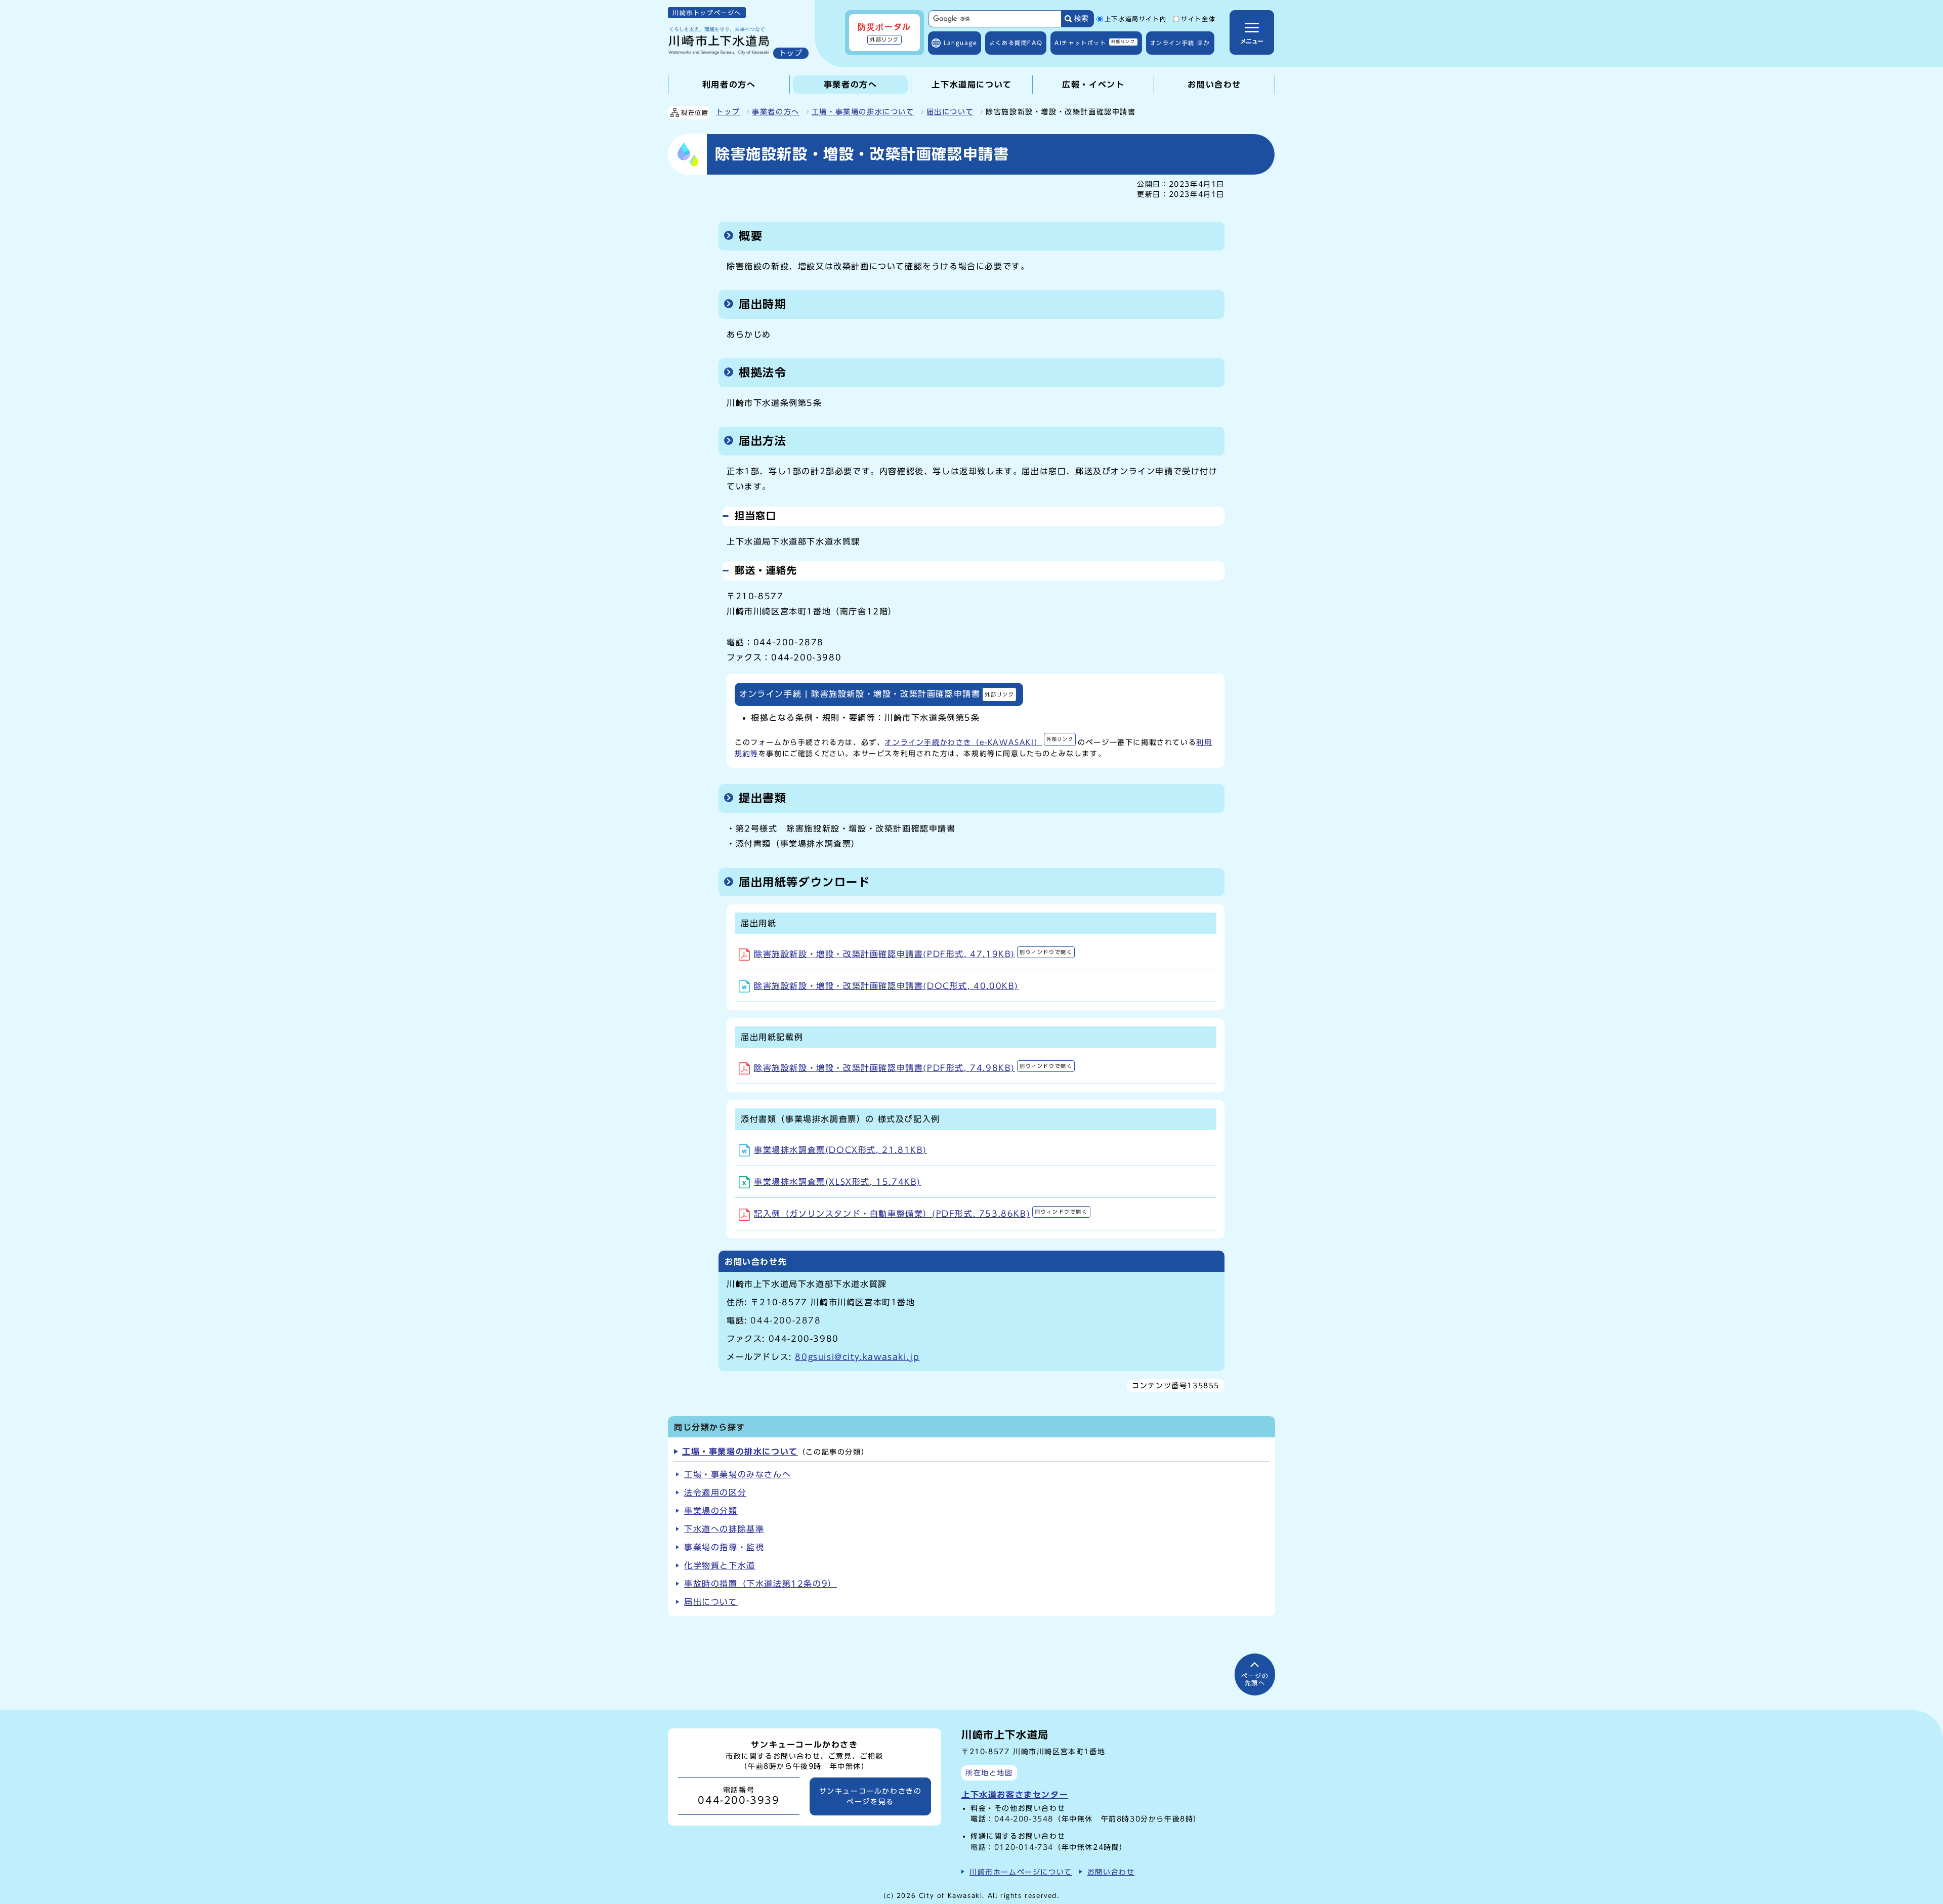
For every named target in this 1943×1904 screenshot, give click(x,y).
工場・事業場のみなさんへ (737, 1474)
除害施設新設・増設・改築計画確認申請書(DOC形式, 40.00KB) (886, 986)
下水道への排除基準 (724, 1529)
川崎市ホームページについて (1021, 1872)
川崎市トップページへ (707, 13)
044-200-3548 (1024, 1819)
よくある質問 (1016, 43)
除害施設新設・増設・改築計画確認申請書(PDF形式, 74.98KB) (913, 1068)
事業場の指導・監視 (724, 1547)
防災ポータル (884, 32)
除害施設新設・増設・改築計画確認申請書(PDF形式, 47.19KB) (913, 954)
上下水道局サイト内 (1135, 19)
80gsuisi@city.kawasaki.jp (857, 1357)
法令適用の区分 (715, 1493)
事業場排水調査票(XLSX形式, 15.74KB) (837, 1182)
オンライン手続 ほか (1180, 43)
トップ (728, 112)
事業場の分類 (711, 1511)
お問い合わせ (1111, 1872)
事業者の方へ (776, 112)
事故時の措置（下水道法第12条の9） (761, 1584)
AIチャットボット (1095, 42)
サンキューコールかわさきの (871, 1796)
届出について (950, 112)
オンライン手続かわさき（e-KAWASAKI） (979, 742)
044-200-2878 (786, 1320)
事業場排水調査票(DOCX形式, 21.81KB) (840, 1150)
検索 (1081, 18)
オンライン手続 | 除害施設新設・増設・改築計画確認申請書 (877, 694)
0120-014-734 (1024, 1847)
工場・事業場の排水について (863, 112)
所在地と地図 (989, 1773)
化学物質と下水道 (720, 1565)
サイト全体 (1198, 19)
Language (961, 43)
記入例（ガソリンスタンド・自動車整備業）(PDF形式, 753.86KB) (921, 1214)
